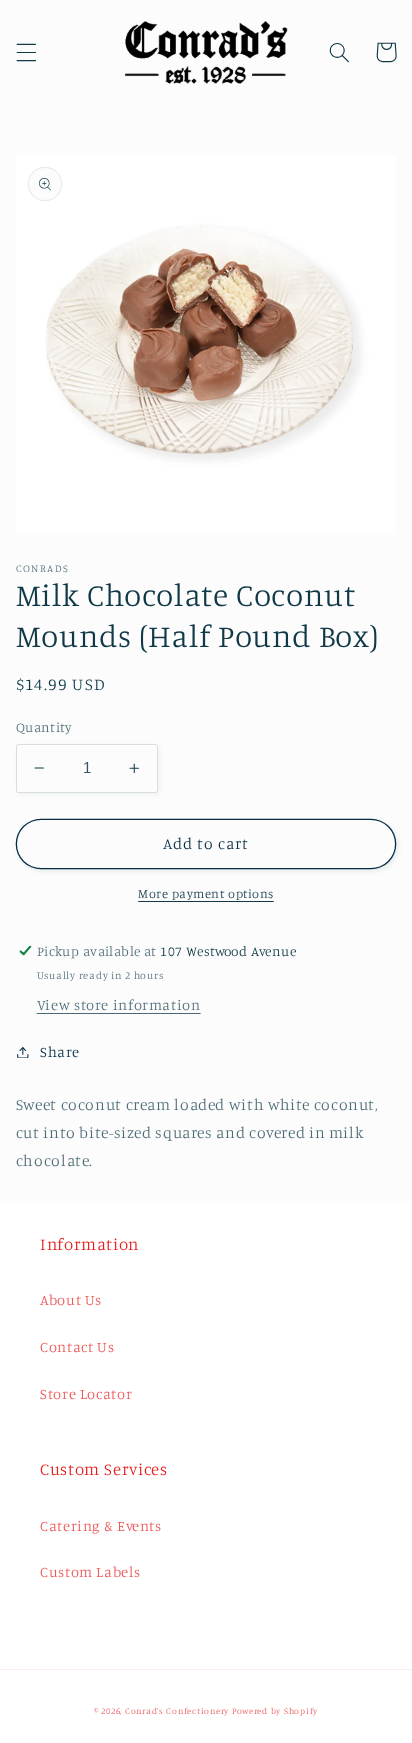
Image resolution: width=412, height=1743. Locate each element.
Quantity (43, 727)
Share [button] (60, 1051)
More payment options (206, 893)
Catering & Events (101, 1525)
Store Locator (86, 1393)
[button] (26, 52)
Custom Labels (90, 1571)
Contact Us (77, 1346)
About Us (71, 1299)
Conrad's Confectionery (177, 1710)
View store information (119, 1004)
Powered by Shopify (275, 1710)
